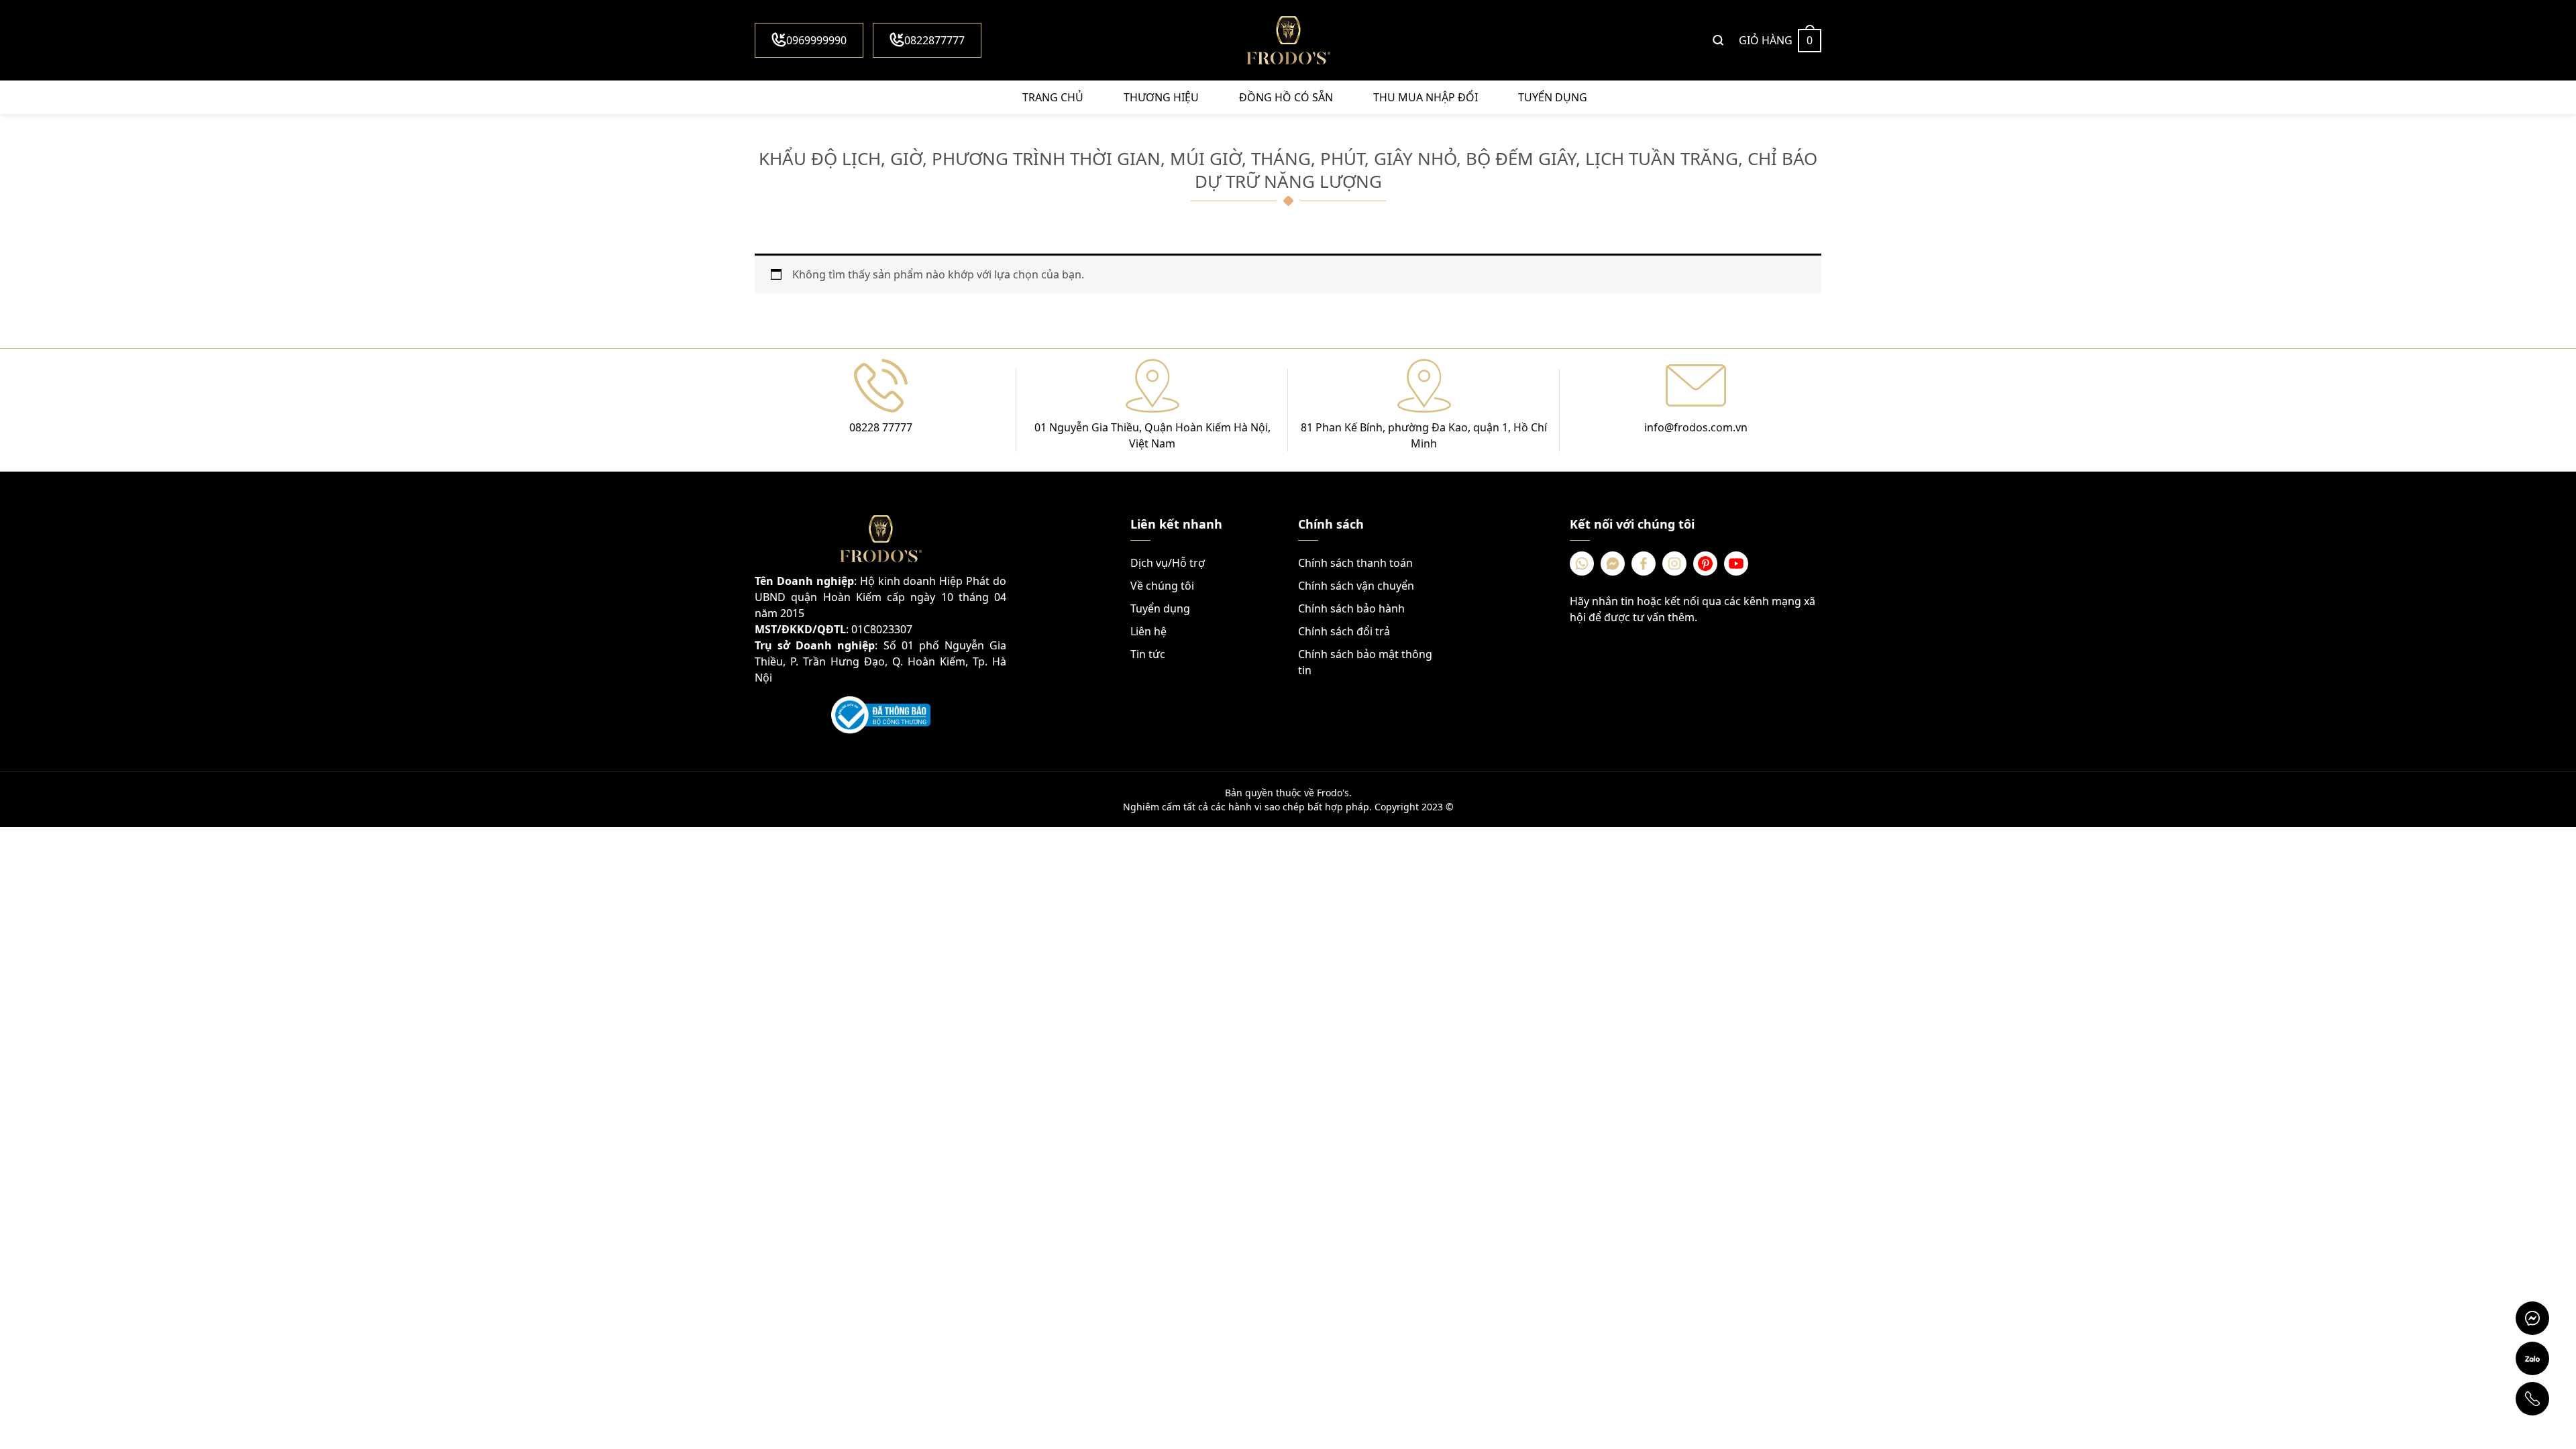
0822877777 (934, 40)
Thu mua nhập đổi (1426, 97)
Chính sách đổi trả (1344, 631)
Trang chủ (1053, 97)
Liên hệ (1148, 631)
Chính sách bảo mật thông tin (1365, 662)
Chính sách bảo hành (1351, 608)
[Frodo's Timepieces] (1288, 40)
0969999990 (816, 40)
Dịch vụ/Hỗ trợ (1168, 563)
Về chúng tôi (1162, 586)
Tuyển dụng (1553, 97)
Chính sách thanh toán (1355, 563)
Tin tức (1148, 654)
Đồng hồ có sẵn (1286, 97)
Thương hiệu (1161, 97)
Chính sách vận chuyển (1356, 586)
